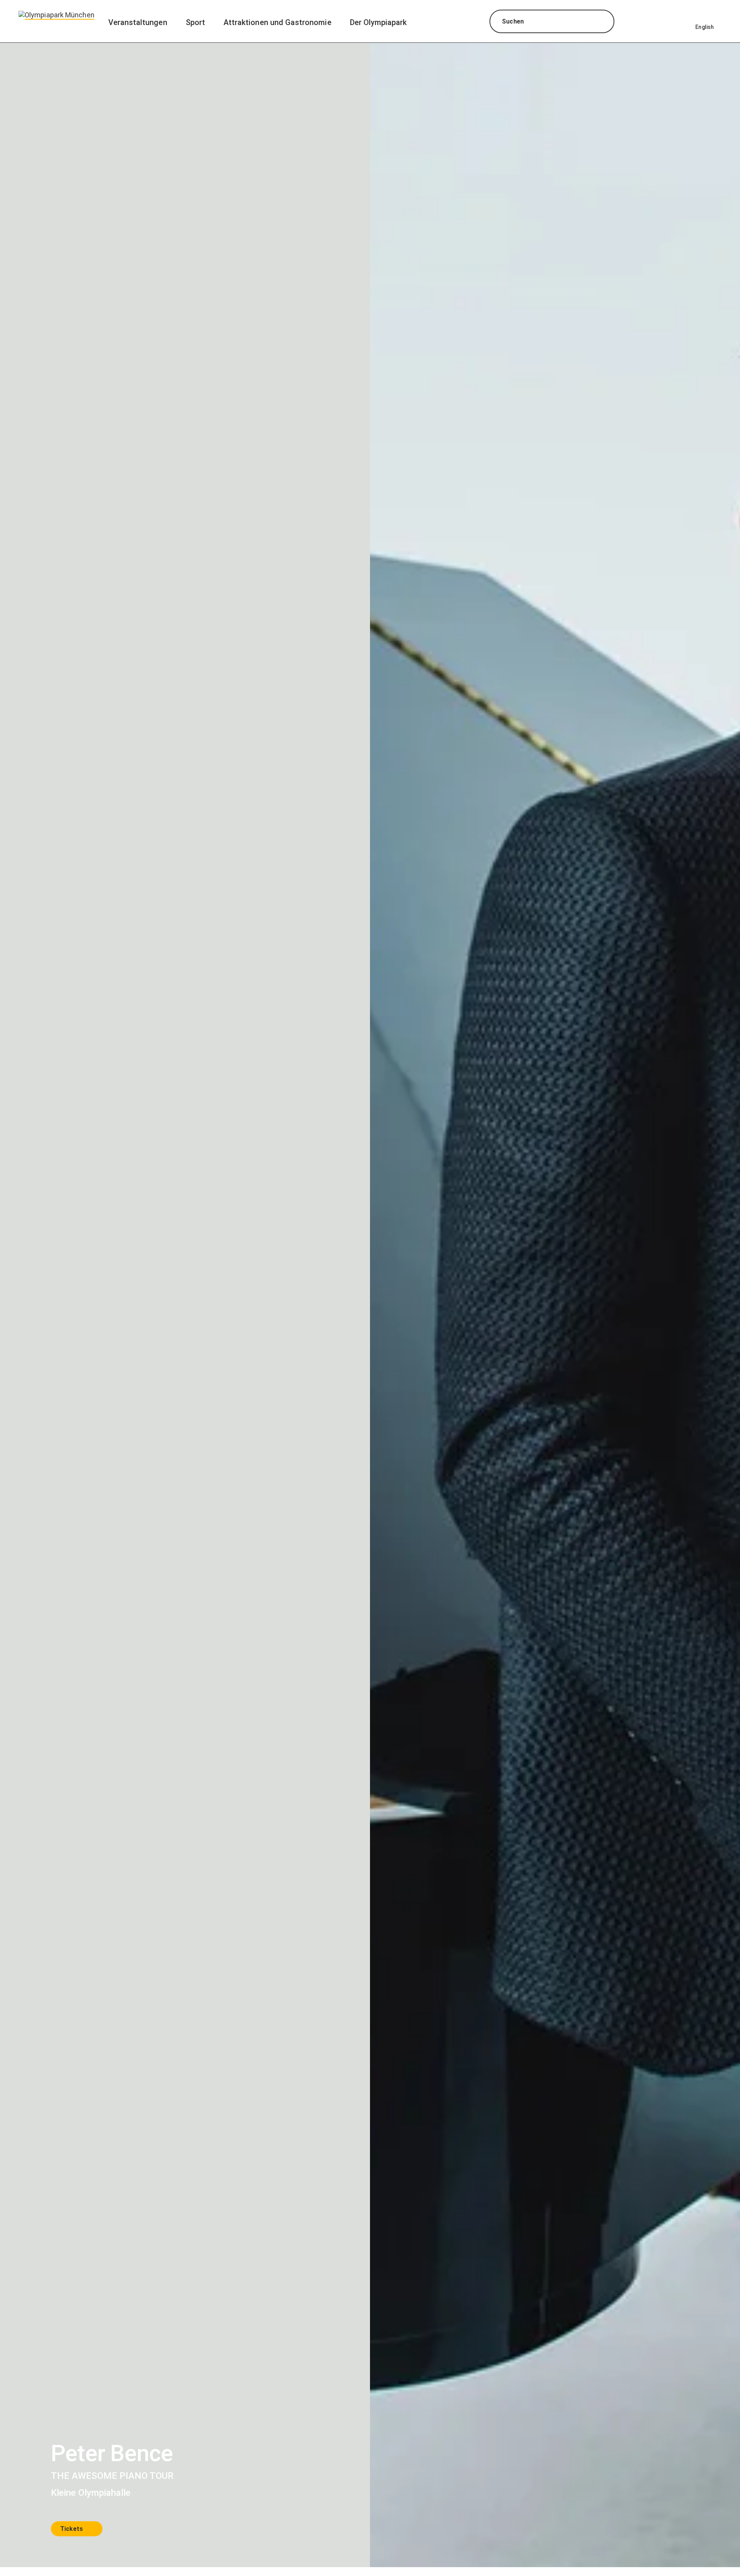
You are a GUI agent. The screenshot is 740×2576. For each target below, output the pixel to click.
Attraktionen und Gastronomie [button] (277, 22)
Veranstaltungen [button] (138, 22)
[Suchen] (601, 22)
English (705, 27)
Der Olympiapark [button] (378, 22)
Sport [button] (195, 22)
